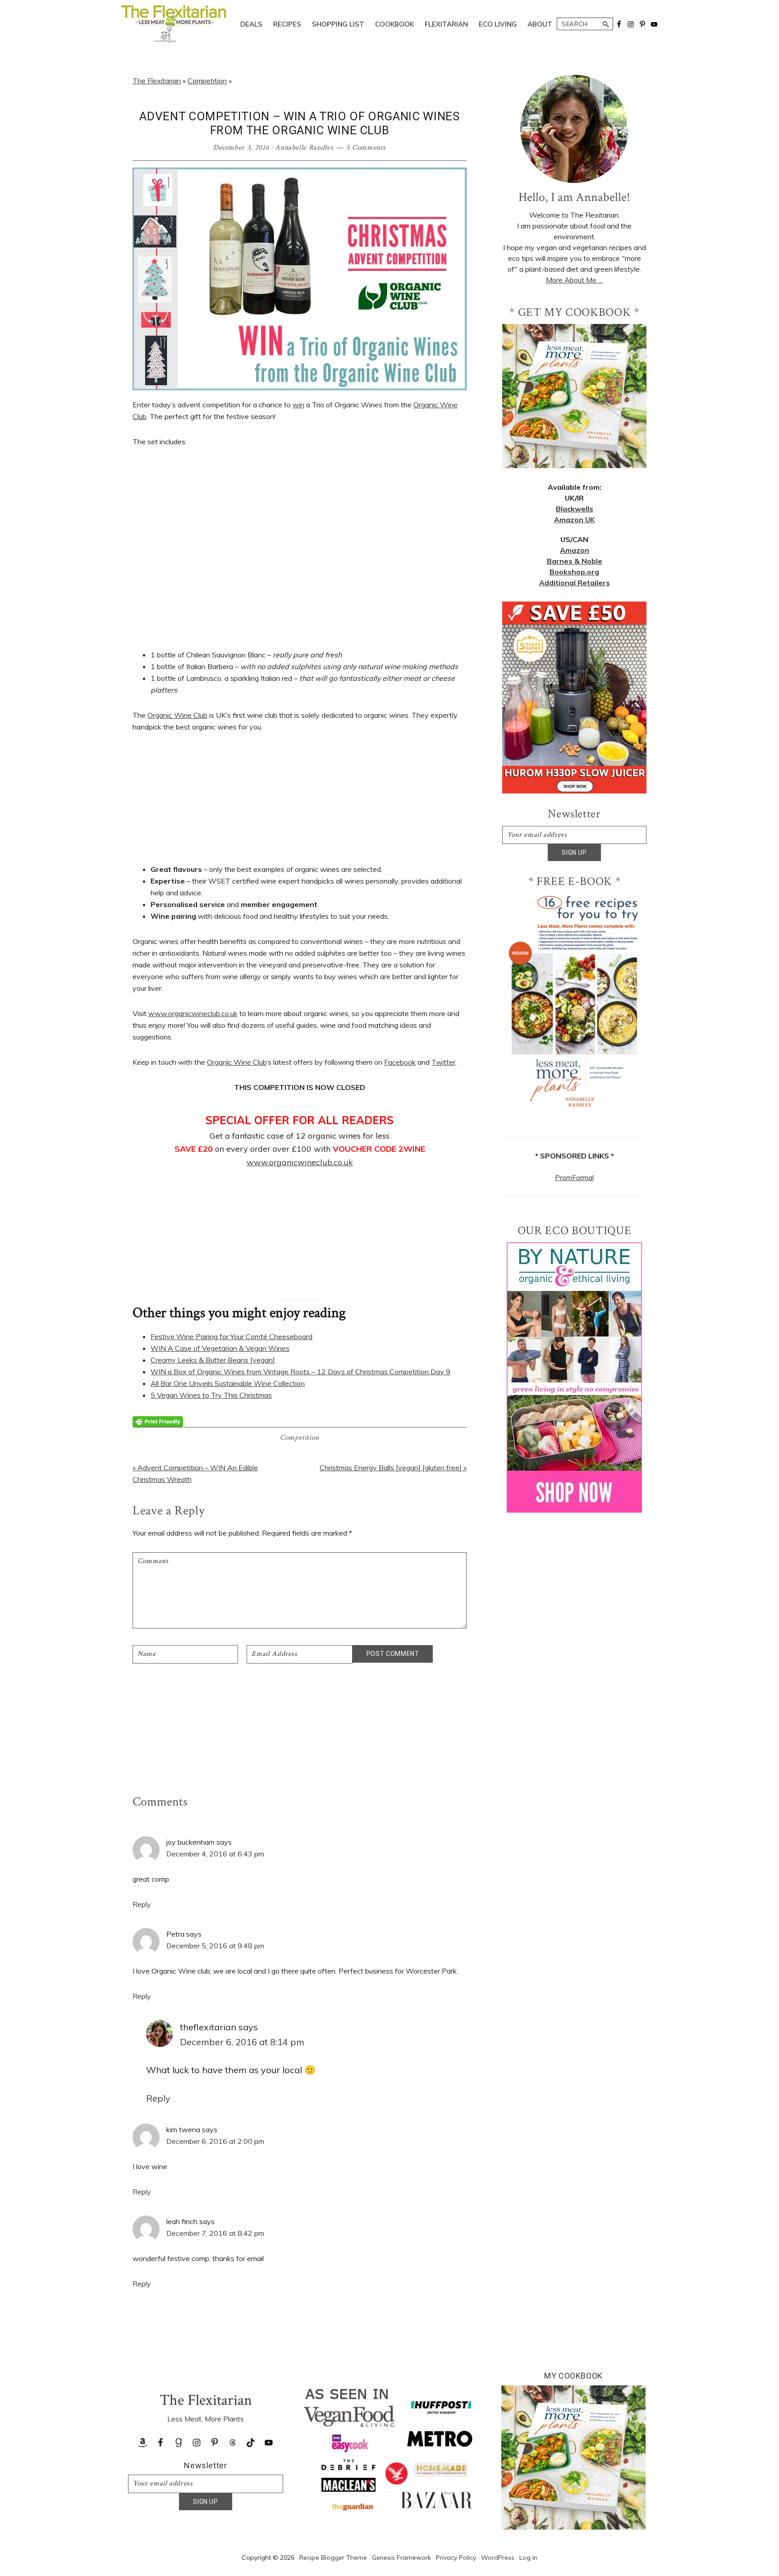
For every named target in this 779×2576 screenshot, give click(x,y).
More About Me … (575, 280)
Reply (142, 1904)
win (298, 405)
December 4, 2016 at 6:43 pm (215, 1854)
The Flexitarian (157, 81)
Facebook (400, 1062)
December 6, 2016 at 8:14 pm (242, 2042)
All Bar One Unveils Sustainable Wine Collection (228, 1383)
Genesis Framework (401, 2558)
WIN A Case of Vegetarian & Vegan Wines (220, 1348)
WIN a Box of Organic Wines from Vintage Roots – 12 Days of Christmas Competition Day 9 (300, 1372)
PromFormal (574, 1177)
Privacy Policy (456, 2558)
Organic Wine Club (177, 715)
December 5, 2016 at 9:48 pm (215, 1946)
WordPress (498, 2558)
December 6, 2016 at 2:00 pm (215, 2141)
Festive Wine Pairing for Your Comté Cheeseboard (231, 1336)
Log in (528, 2558)
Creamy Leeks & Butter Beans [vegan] (213, 1360)
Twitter (443, 1062)
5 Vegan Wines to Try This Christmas (211, 1395)
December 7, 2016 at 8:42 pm (215, 2233)
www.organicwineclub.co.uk (193, 1013)
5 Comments (366, 148)
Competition (207, 81)
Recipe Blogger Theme (333, 2558)
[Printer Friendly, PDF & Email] (158, 1421)
